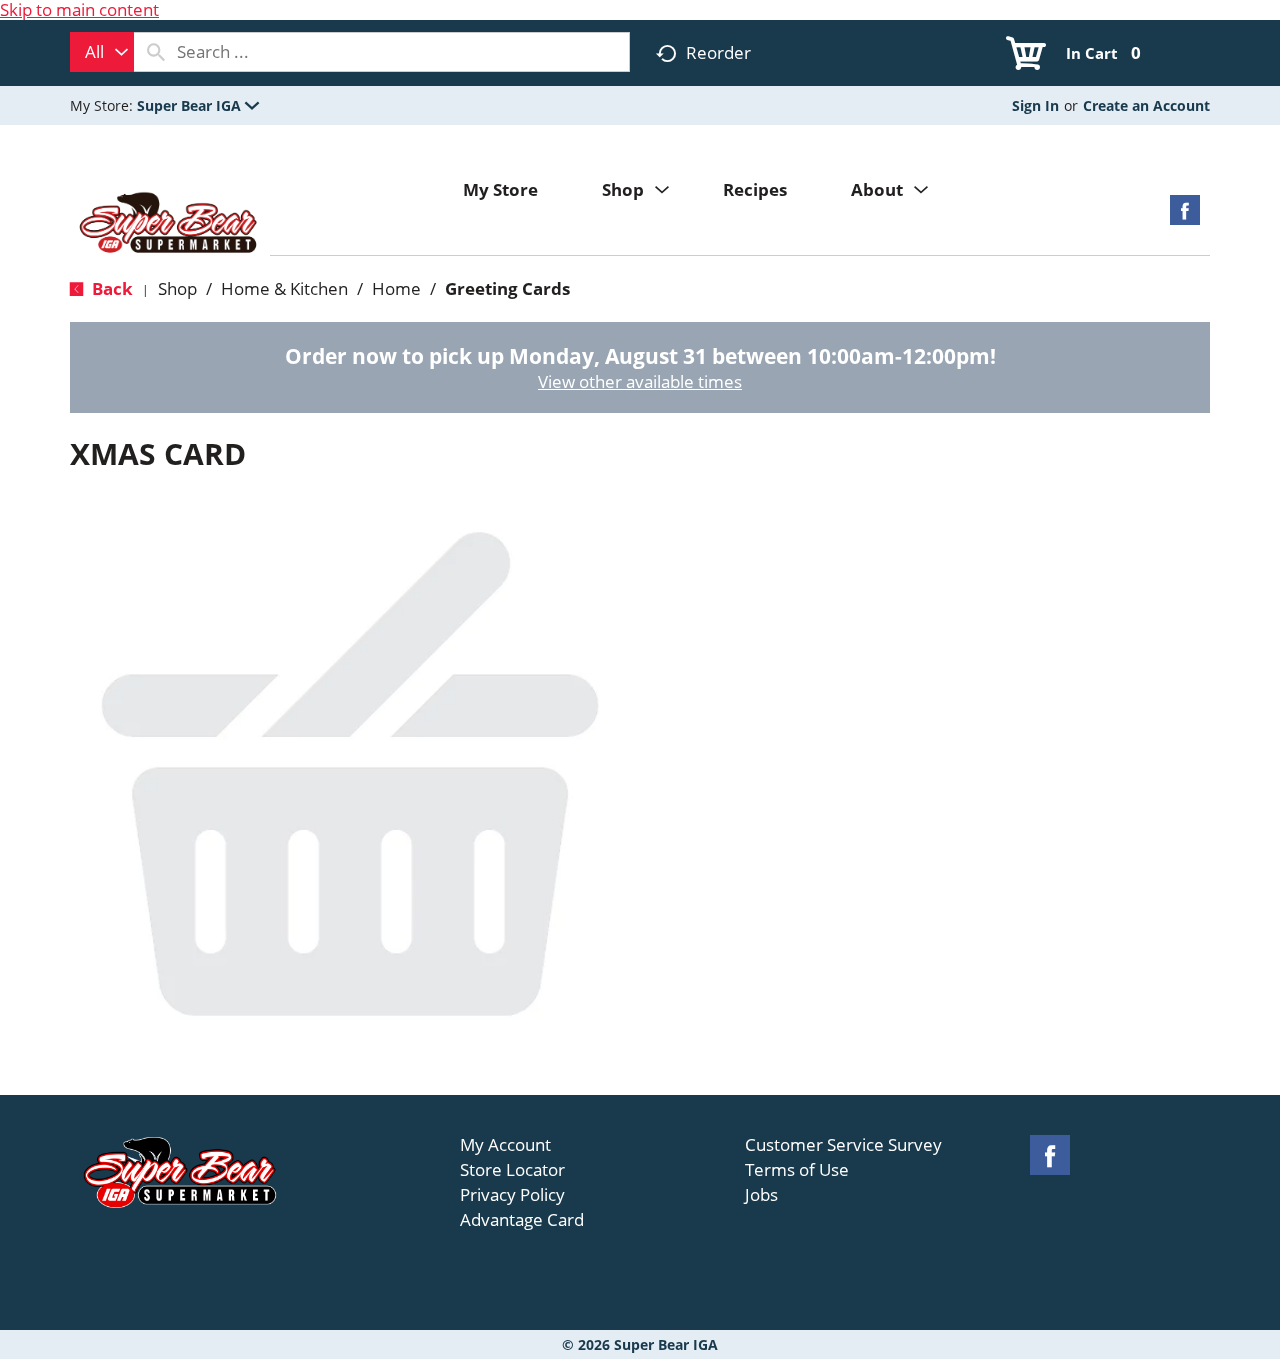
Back (110, 288)
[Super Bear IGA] (170, 224)
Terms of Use (797, 1170)
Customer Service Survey (843, 1145)
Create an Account (1146, 105)
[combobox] (102, 52)
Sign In (1035, 105)
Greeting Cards (507, 288)
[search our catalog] (156, 52)
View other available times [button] (640, 381)
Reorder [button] (718, 52)
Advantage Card (522, 1220)
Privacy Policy (512, 1195)
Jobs (761, 1195)
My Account (505, 1145)
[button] (198, 105)
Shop (177, 288)
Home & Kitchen (284, 288)
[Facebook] (1185, 216)
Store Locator (512, 1170)
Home (396, 288)
